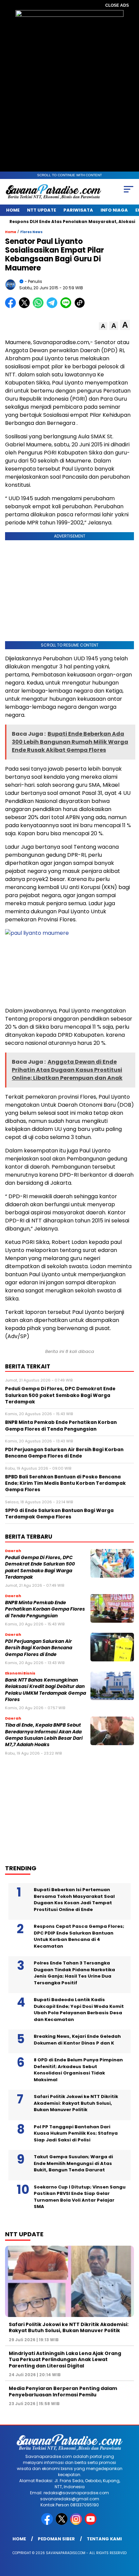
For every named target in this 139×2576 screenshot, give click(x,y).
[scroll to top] (129, 2537)
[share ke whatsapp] (40, 307)
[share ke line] (67, 307)
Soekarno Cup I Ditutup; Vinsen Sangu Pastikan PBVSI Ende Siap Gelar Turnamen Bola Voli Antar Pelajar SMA (80, 2197)
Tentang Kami (104, 2539)
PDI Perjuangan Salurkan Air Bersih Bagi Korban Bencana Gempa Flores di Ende (39, 1648)
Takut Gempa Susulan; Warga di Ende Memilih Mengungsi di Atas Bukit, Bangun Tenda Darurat (73, 2163)
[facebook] (48, 2523)
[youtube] (91, 2523)
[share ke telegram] (53, 307)
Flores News (31, 232)
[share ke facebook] (12, 307)
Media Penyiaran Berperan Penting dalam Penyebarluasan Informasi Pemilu (63, 2391)
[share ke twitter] (26, 307)
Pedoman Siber (56, 2539)
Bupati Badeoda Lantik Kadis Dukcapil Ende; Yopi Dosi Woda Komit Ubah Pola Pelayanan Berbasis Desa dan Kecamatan (79, 2010)
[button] (103, 326)
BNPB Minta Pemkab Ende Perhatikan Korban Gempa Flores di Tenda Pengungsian (45, 1609)
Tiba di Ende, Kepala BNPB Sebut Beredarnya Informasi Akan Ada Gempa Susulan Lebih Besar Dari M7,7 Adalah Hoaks (44, 1735)
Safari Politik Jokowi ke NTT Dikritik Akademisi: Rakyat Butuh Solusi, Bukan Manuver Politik (76, 2103)
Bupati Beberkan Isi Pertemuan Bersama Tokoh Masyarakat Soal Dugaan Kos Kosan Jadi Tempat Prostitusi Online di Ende (74, 1900)
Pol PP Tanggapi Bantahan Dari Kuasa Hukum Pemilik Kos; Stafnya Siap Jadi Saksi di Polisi (76, 2133)
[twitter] (62, 2523)
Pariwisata (78, 210)
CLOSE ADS (117, 5)
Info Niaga (114, 210)
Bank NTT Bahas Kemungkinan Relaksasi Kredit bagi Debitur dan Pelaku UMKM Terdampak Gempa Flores (46, 1690)
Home (13, 210)
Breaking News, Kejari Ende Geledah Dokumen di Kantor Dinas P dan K (77, 2040)
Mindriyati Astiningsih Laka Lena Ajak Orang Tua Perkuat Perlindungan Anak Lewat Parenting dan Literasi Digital (65, 2359)
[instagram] (77, 2523)
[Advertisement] (59, 1807)
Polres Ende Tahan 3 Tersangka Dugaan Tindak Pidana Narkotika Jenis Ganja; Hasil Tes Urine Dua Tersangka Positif (74, 1973)
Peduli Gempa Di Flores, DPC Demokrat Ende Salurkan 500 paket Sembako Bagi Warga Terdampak (40, 1567)
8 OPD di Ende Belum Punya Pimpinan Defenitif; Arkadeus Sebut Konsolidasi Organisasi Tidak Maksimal (78, 2070)
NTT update (41, 210)
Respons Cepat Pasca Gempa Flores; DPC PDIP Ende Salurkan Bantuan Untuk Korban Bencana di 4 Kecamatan (79, 1936)
